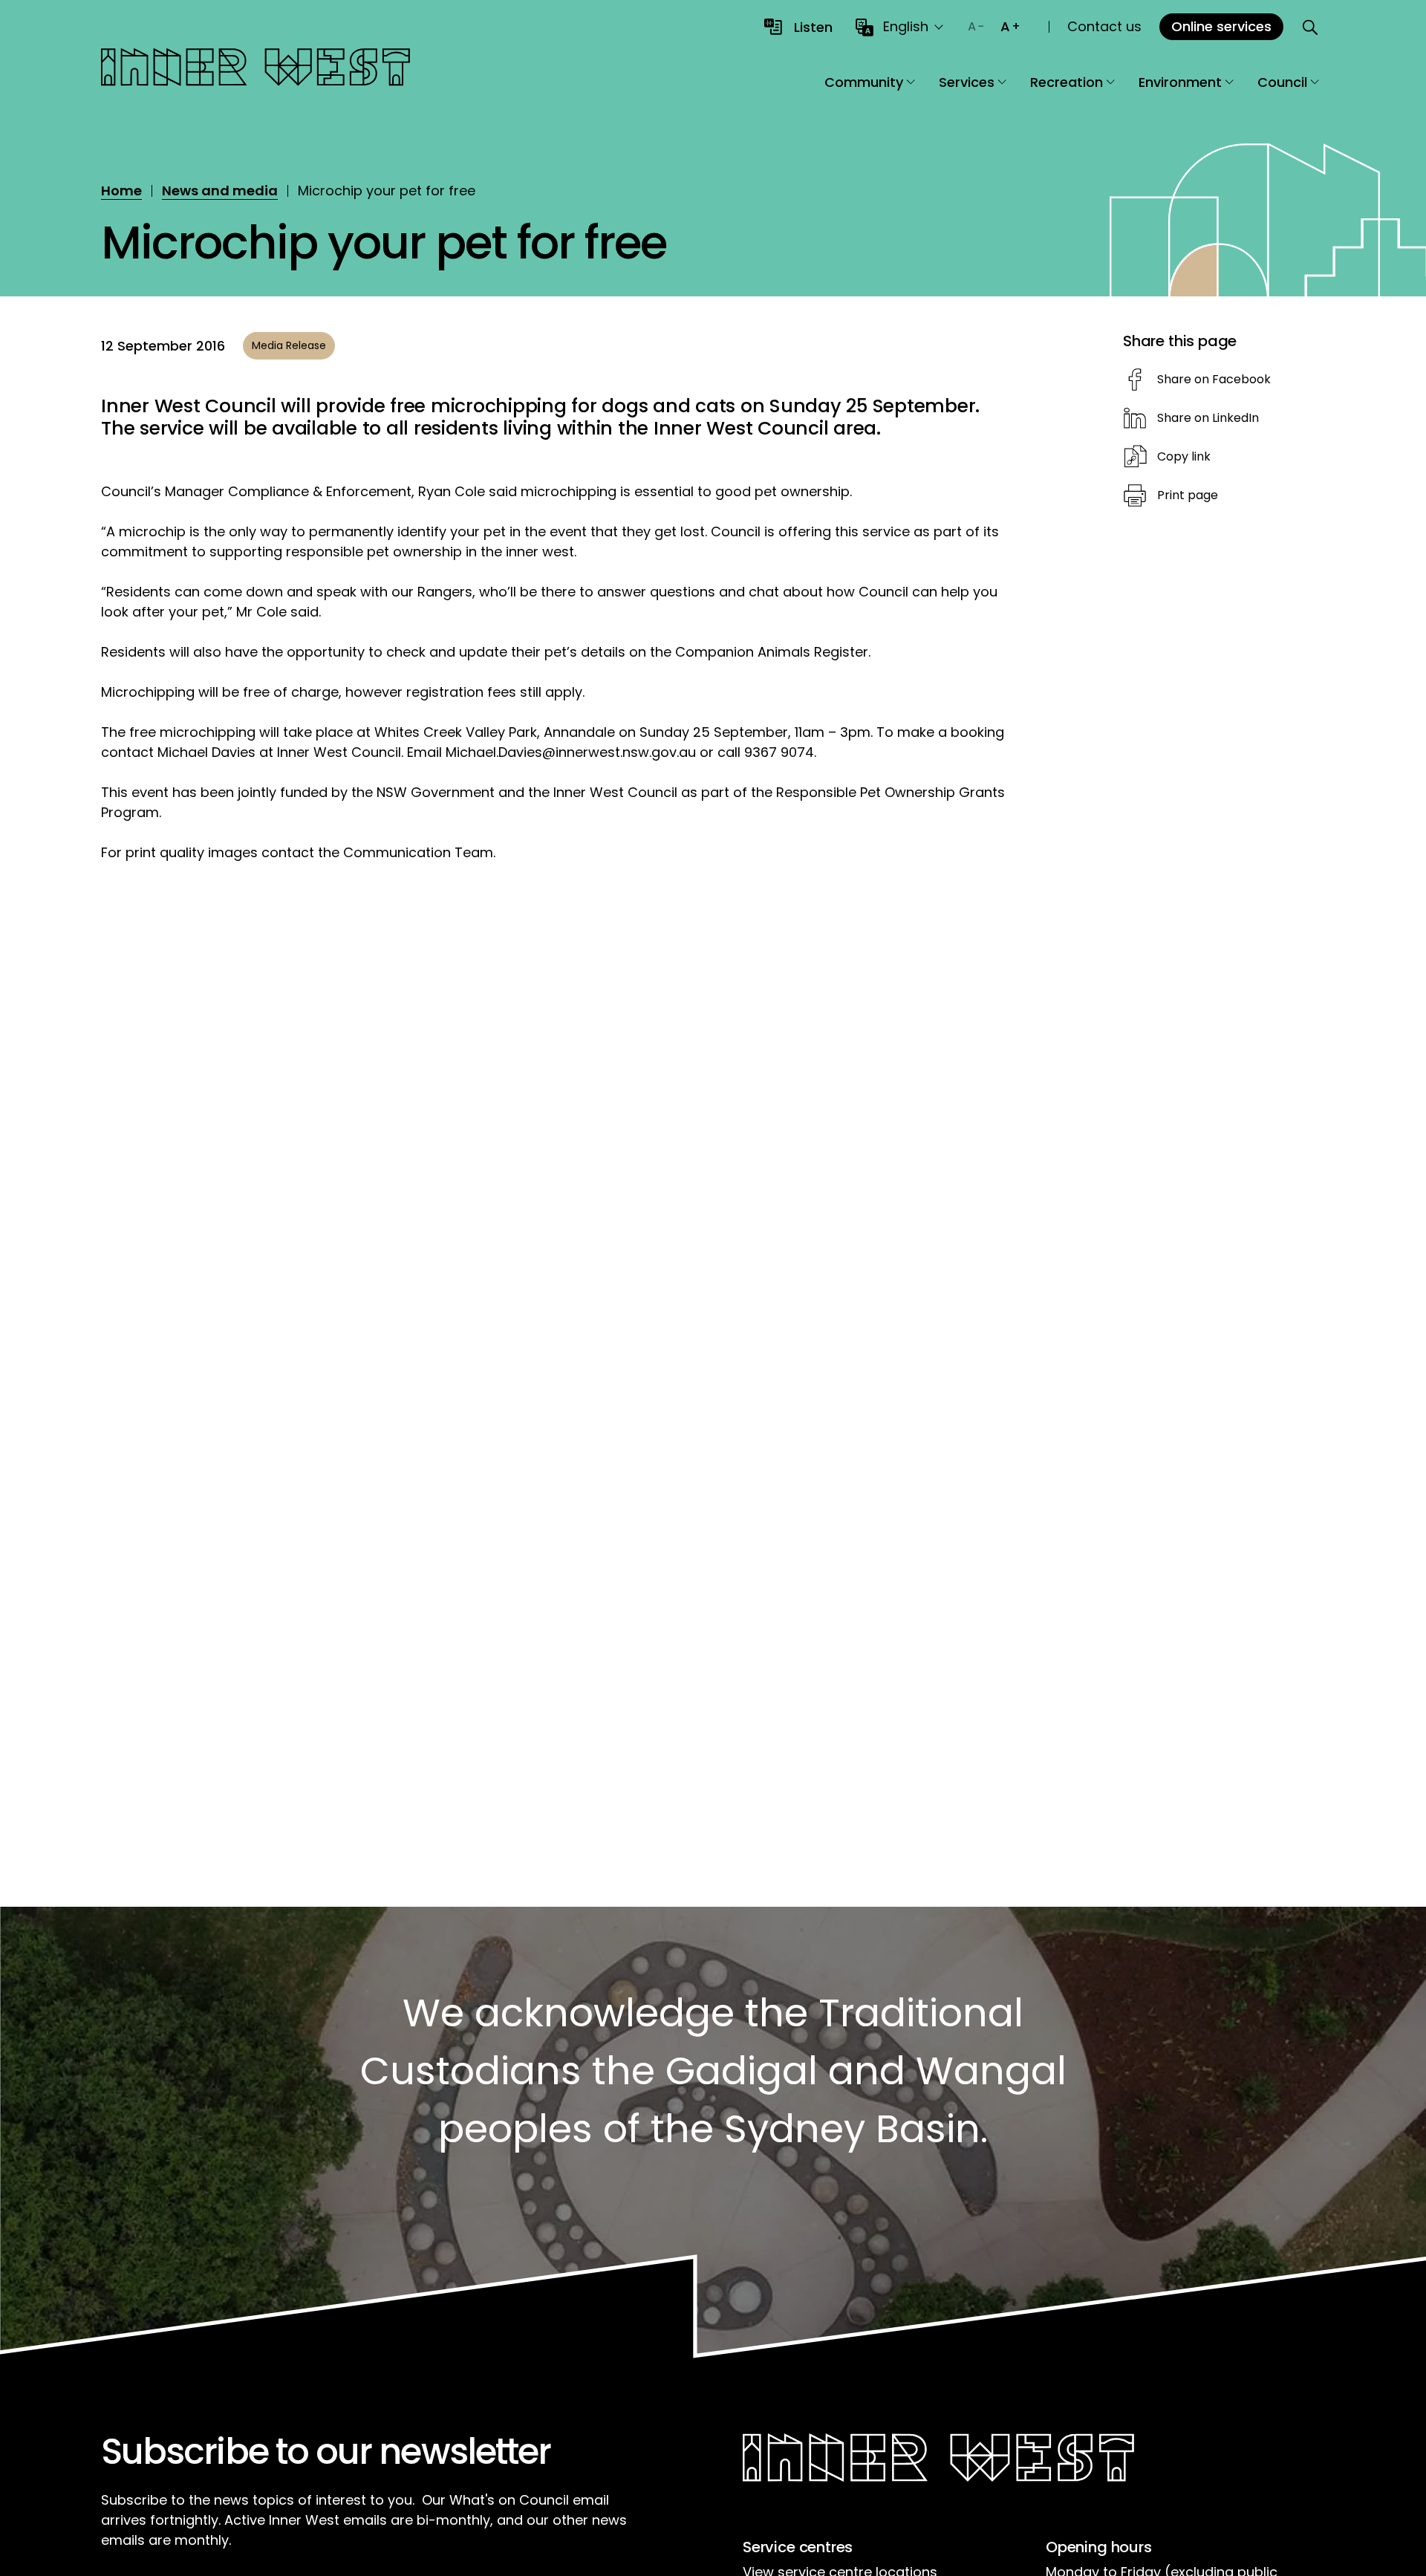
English (906, 26)
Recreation (1067, 82)
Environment (1180, 82)
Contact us (1104, 26)
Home (121, 191)
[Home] (255, 69)
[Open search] (1310, 27)
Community (864, 82)
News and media (220, 191)
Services (967, 82)
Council (1282, 82)
